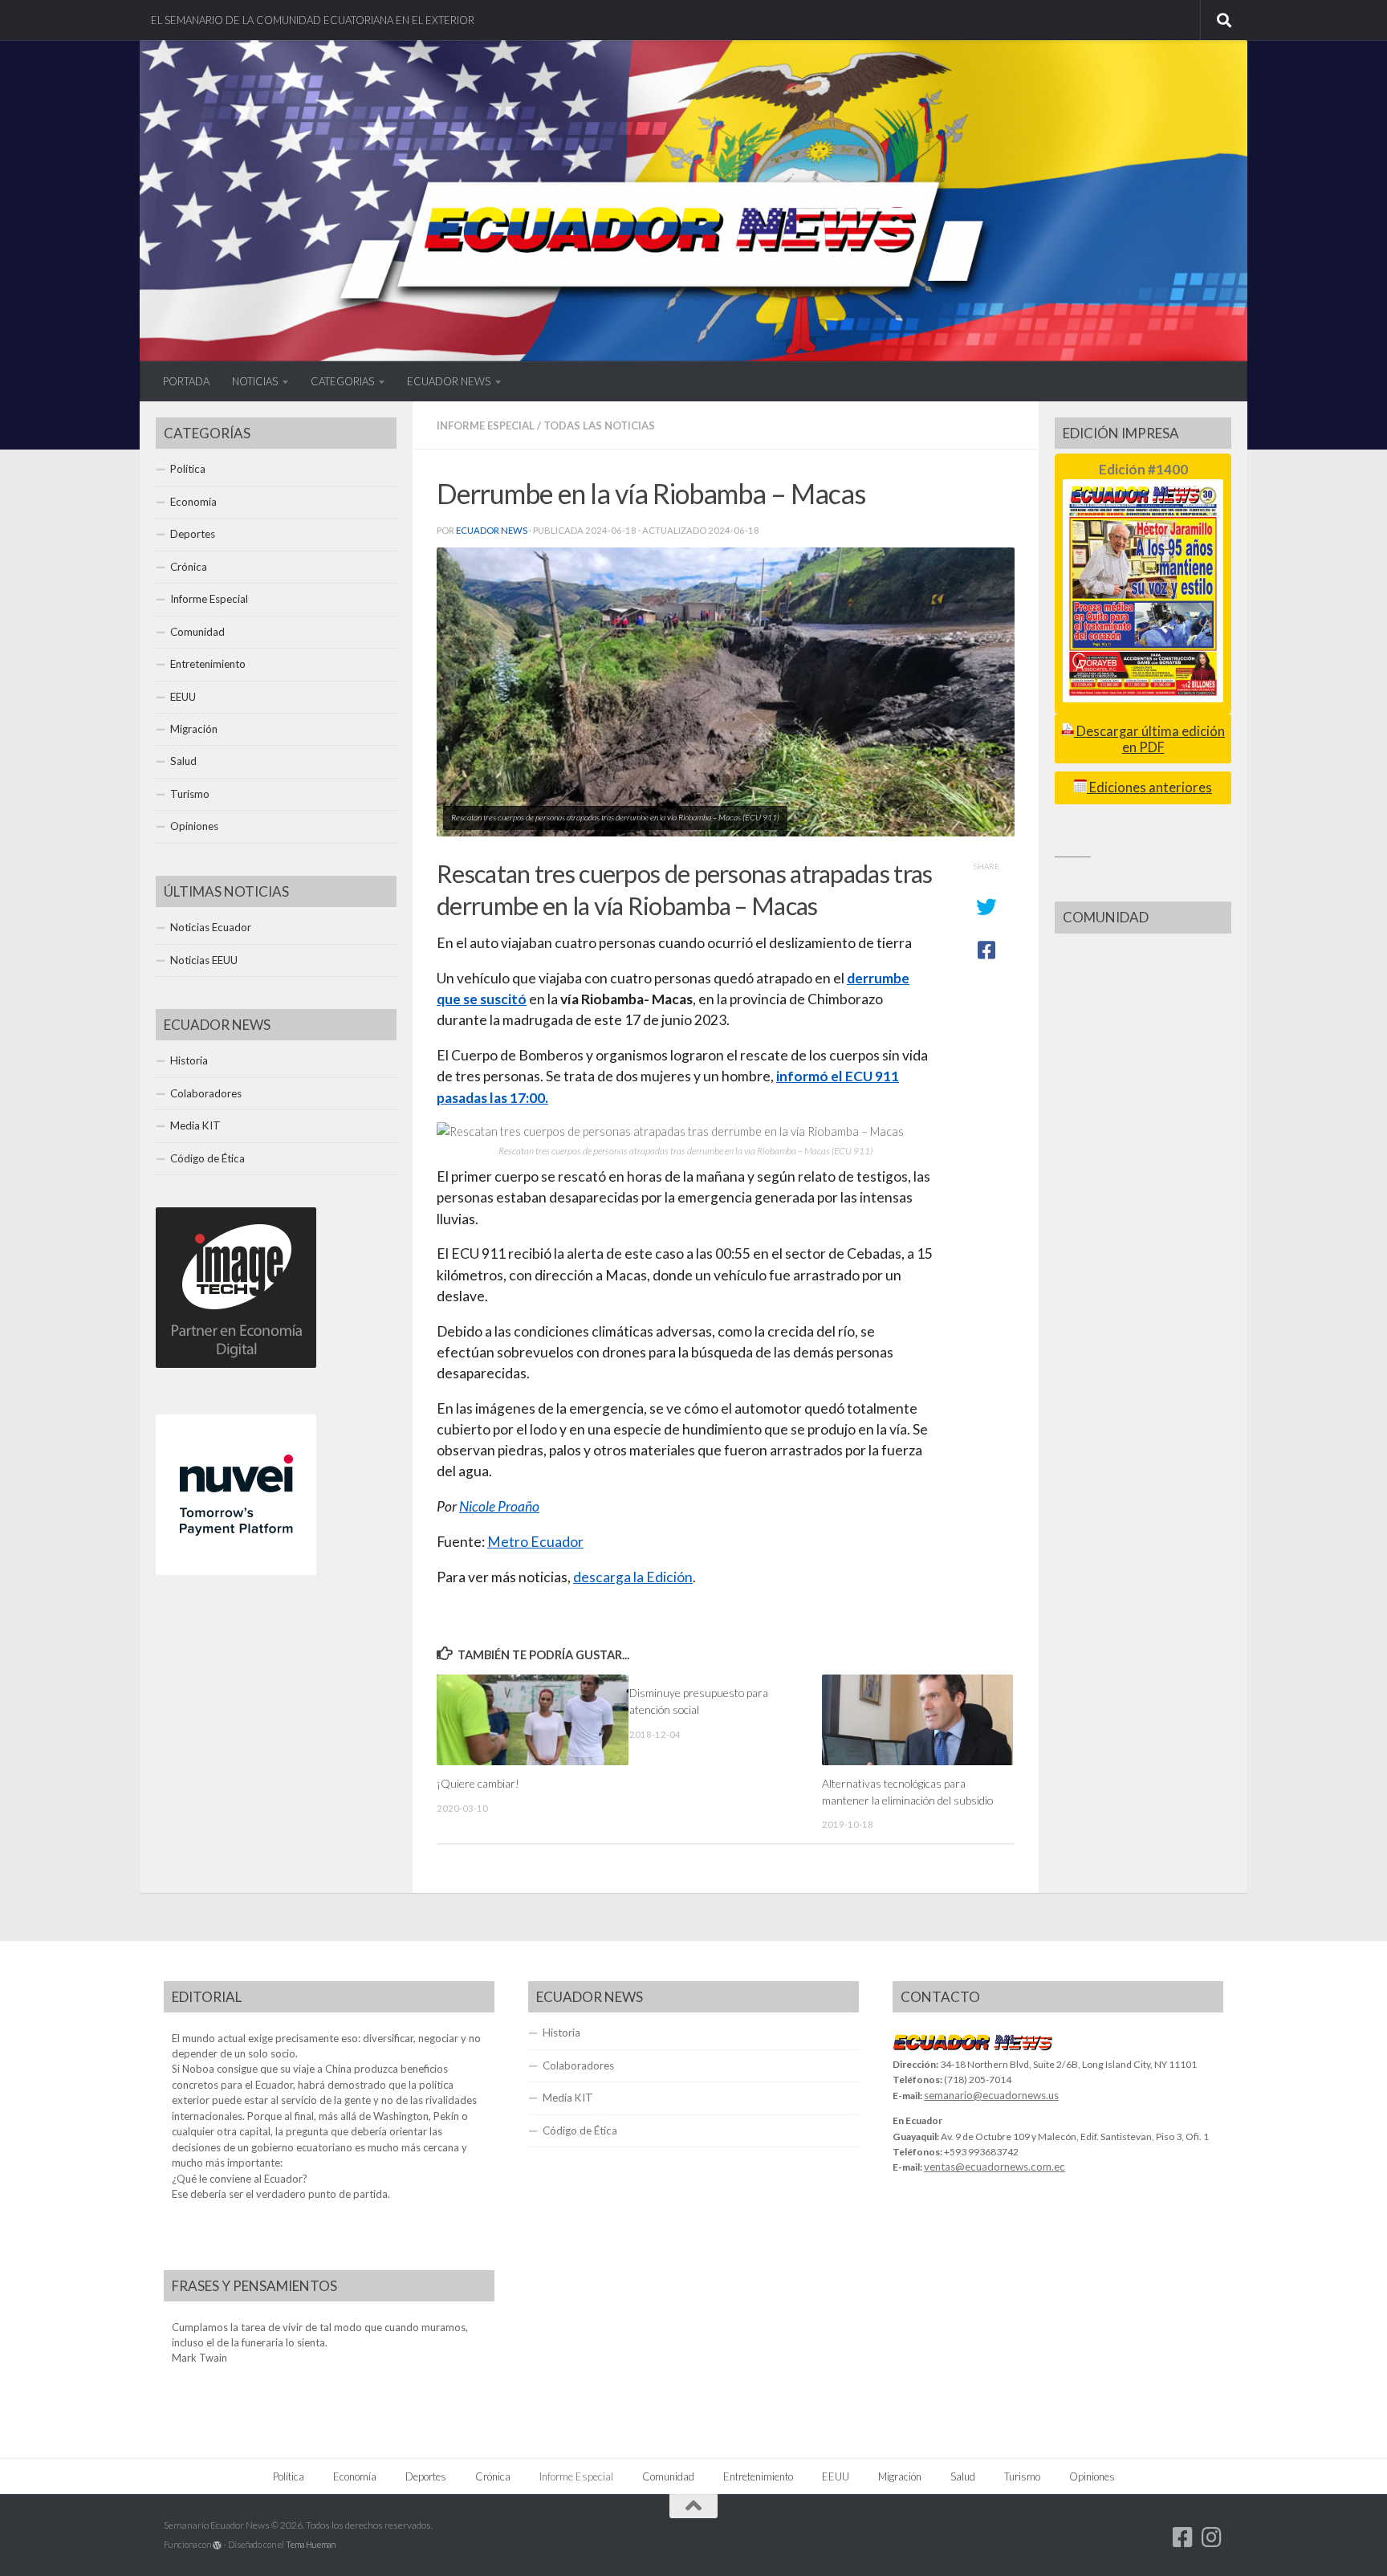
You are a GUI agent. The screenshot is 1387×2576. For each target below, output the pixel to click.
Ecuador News (492, 530)
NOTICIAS (255, 381)
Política (188, 469)
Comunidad (197, 632)
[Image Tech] (236, 1364)
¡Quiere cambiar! (478, 1783)
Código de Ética (207, 1158)
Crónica (189, 567)
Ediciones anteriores (1149, 787)
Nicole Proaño (499, 1506)
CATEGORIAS (342, 381)
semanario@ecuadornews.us (991, 2095)
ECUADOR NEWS (449, 381)
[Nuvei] (236, 1571)
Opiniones (194, 826)
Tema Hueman (311, 2544)
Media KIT (195, 1125)
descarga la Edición (633, 1577)
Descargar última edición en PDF (1149, 739)
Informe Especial (486, 425)
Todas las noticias (599, 425)
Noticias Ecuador (211, 927)
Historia (189, 1060)
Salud (183, 761)
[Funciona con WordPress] (217, 2545)
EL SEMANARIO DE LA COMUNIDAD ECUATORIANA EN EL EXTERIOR (313, 20)
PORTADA (186, 381)
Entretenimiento (208, 664)
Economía (193, 502)
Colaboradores (206, 1093)
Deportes (193, 534)
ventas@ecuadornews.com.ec (994, 2167)
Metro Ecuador (535, 1542)
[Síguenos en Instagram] (1212, 2537)
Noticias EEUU (204, 960)
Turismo (190, 794)
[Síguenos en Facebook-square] (1183, 2537)
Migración (194, 729)
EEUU (183, 697)
